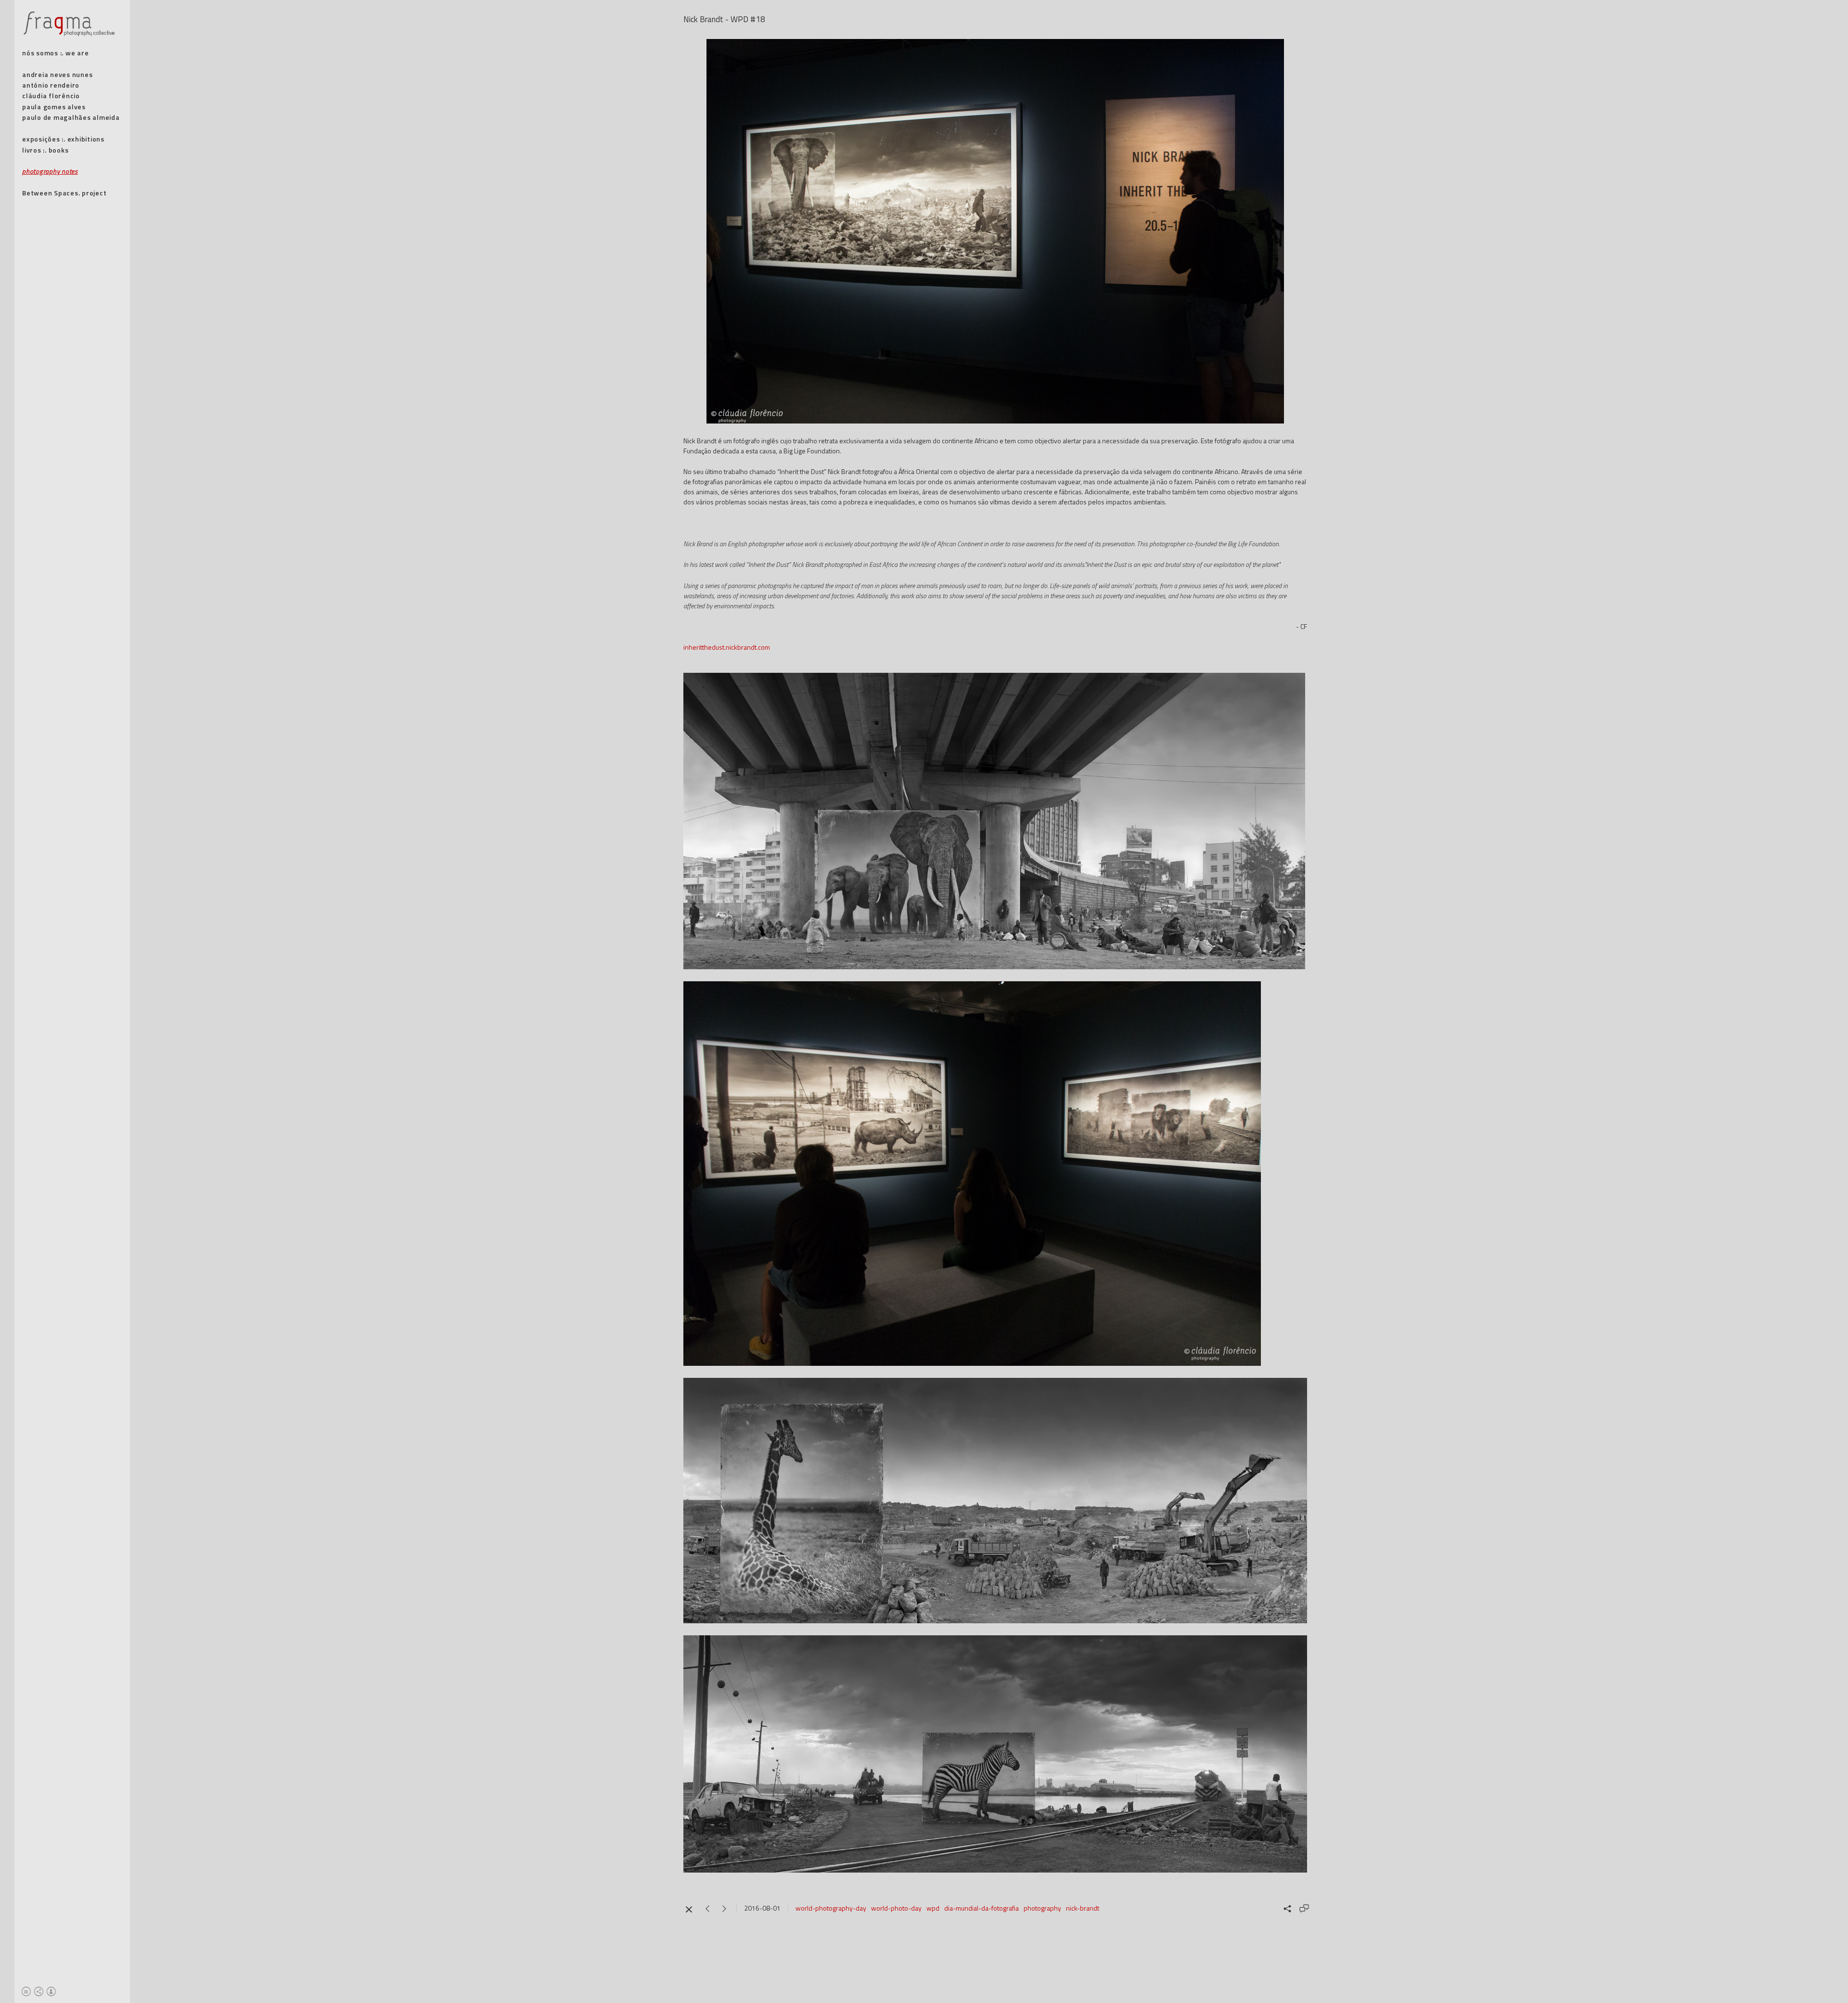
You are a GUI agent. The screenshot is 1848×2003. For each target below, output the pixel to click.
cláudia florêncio (51, 96)
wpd (933, 1908)
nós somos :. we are (55, 53)
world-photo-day (896, 1908)
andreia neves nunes (57, 74)
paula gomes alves (54, 107)
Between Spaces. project (64, 193)
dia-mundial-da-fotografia (982, 1908)
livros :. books (45, 150)
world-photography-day (831, 1908)
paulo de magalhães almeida (71, 117)
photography (1042, 1908)
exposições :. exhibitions (63, 139)
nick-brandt (1083, 1908)
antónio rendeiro (51, 85)
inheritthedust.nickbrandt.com (727, 647)
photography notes (50, 171)
